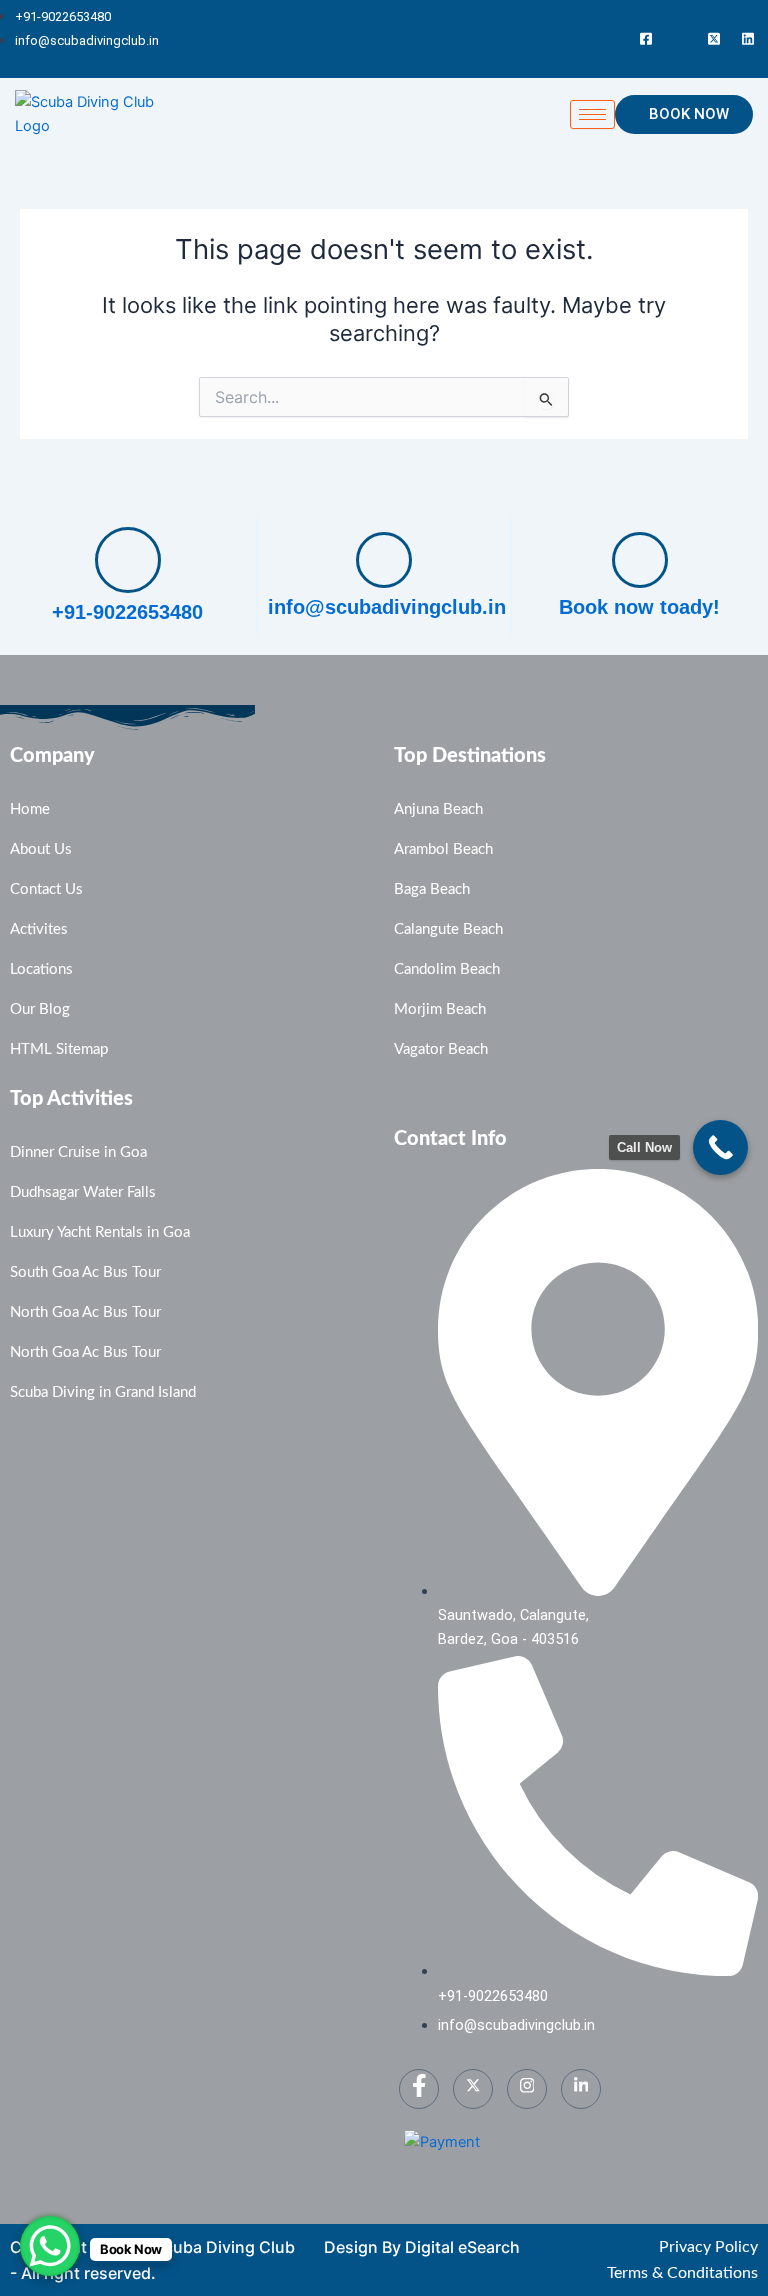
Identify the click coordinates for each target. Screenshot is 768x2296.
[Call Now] (720, 1147)
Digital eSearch (462, 2247)
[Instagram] (680, 39)
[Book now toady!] (640, 560)
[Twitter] (714, 39)
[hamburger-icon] (592, 114)
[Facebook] (646, 39)
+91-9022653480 (127, 612)
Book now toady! (639, 607)
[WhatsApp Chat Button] (50, 2246)
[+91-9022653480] (128, 560)
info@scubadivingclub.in (387, 607)
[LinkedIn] (748, 39)
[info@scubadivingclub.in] (384, 560)
